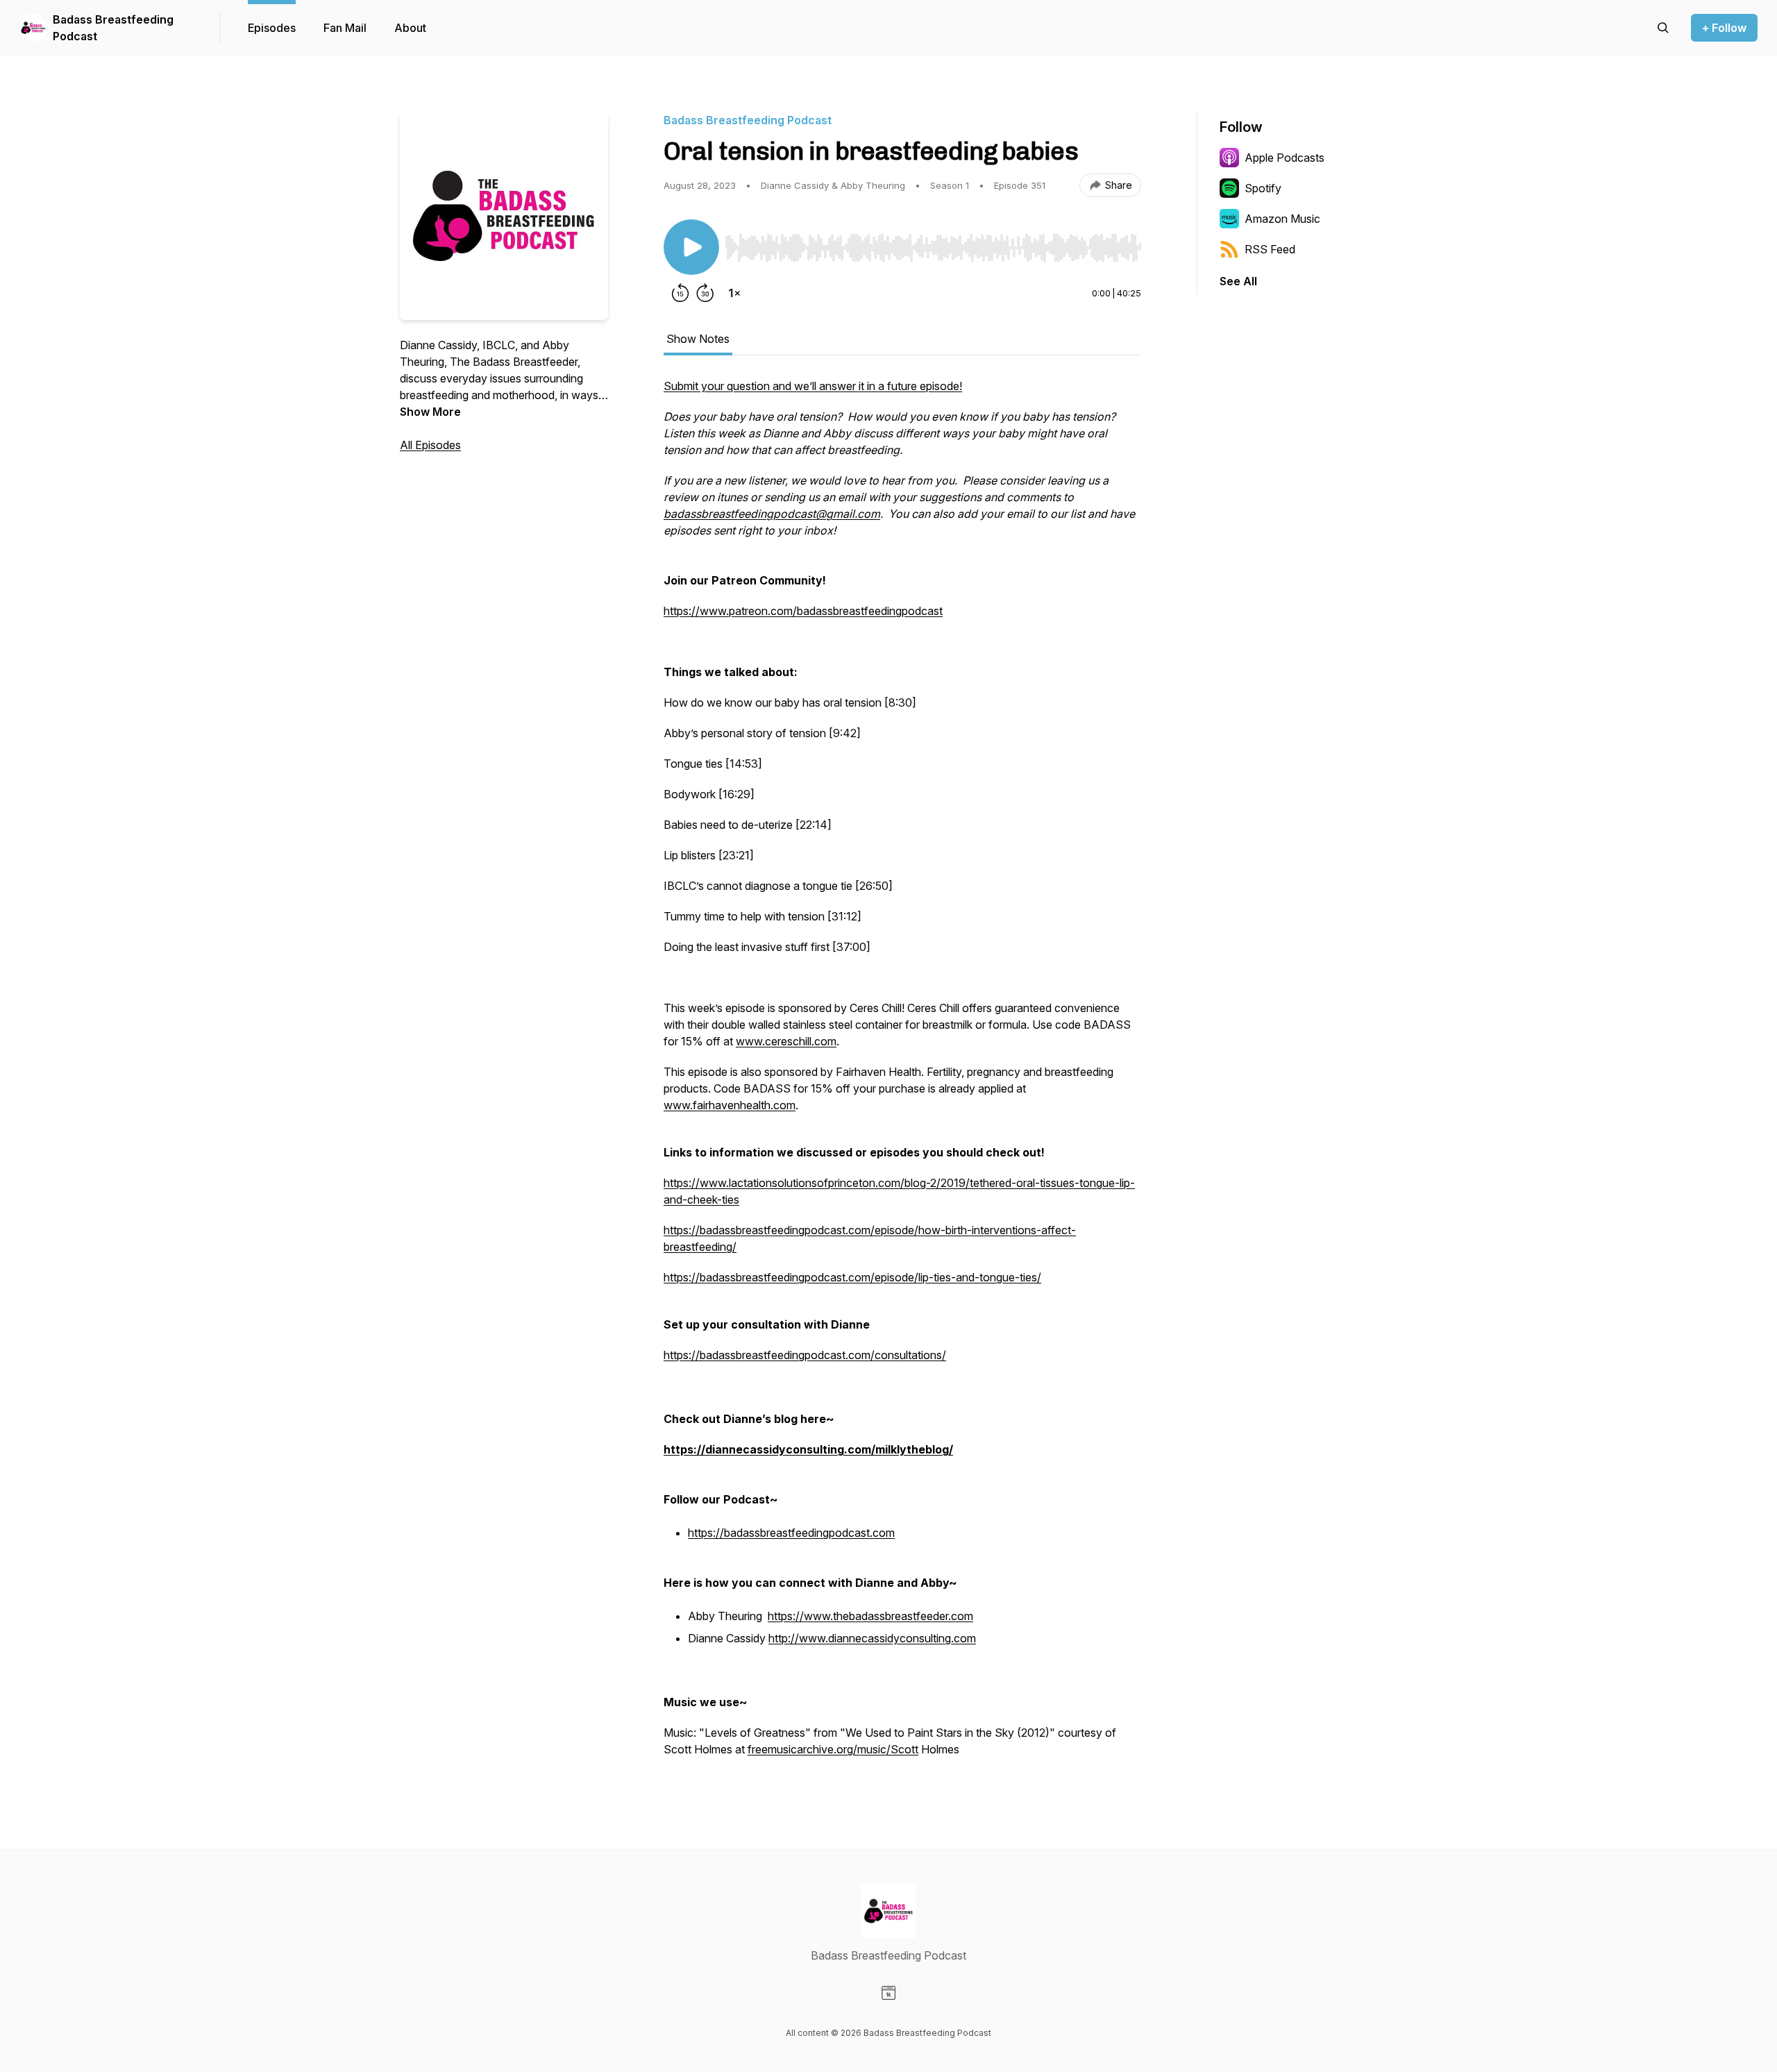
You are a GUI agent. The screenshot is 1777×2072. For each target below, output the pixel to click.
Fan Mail (345, 28)
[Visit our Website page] (888, 1993)
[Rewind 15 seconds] (680, 293)
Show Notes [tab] (698, 339)
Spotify (1263, 188)
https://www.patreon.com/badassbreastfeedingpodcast (803, 611)
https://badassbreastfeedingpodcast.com (791, 1533)
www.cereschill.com (786, 1041)
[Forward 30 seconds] (705, 293)
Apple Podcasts (1285, 158)
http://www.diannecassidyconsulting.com (872, 1638)
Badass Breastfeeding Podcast (113, 28)
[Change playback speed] (734, 293)
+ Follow (1724, 28)
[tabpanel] (902, 1075)
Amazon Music (1282, 219)
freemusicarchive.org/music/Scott (833, 1749)
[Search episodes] (1663, 28)
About (410, 28)
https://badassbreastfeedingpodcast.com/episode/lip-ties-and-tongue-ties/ (852, 1277)
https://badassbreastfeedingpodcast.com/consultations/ (805, 1355)
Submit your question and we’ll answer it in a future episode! (813, 386)
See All (1238, 281)
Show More (430, 412)
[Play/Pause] (691, 247)
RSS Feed (1270, 249)
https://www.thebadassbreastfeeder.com (870, 1616)
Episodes (272, 28)
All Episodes (430, 445)
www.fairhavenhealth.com (730, 1105)
